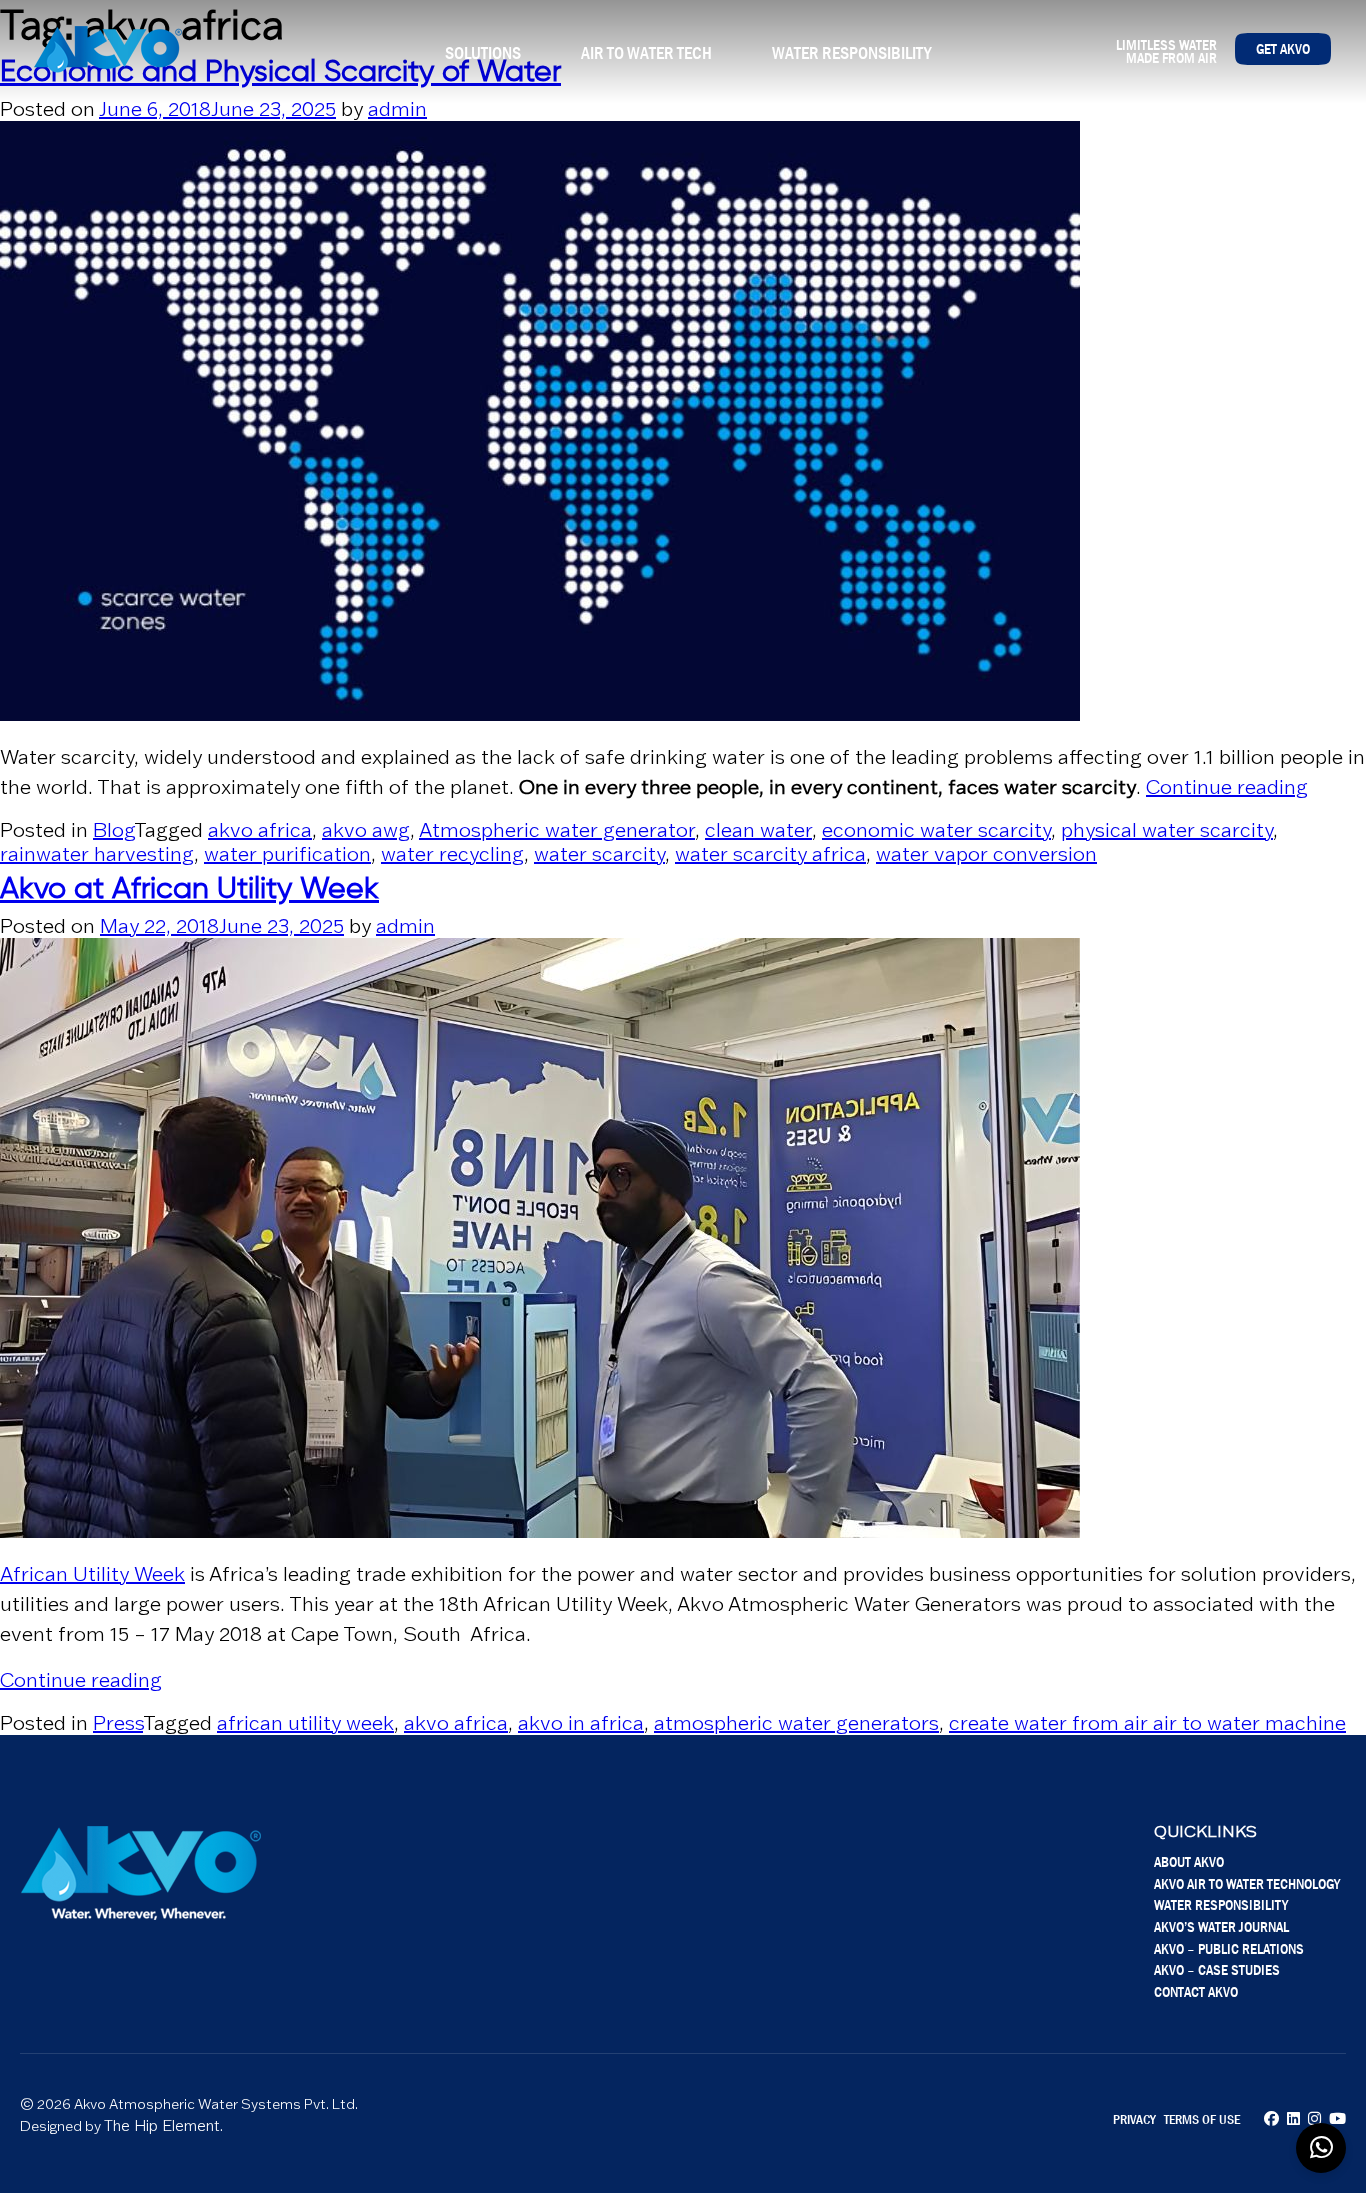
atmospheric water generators (796, 1723)
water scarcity (599, 854)
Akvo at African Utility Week (189, 890)
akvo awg (366, 830)
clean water (758, 830)
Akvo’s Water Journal (1221, 1926)
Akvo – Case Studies (1217, 1969)
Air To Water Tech (646, 53)
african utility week (305, 1723)
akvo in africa (581, 1723)
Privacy (1134, 2119)
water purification (287, 854)
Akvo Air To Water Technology (1247, 1883)
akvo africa (260, 830)
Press (118, 1723)
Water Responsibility (851, 53)
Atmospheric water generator (557, 830)
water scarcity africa (770, 854)
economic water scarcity (936, 830)
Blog (113, 830)
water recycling (452, 854)
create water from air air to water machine (1147, 1723)
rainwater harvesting (97, 854)
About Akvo (1189, 1861)
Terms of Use (1202, 2119)
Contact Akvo (1196, 1991)
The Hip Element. (163, 2125)
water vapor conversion (986, 854)
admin (397, 109)
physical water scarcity (1167, 830)
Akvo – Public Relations (1229, 1948)
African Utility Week (92, 1574)
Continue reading (1227, 787)
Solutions (483, 53)
